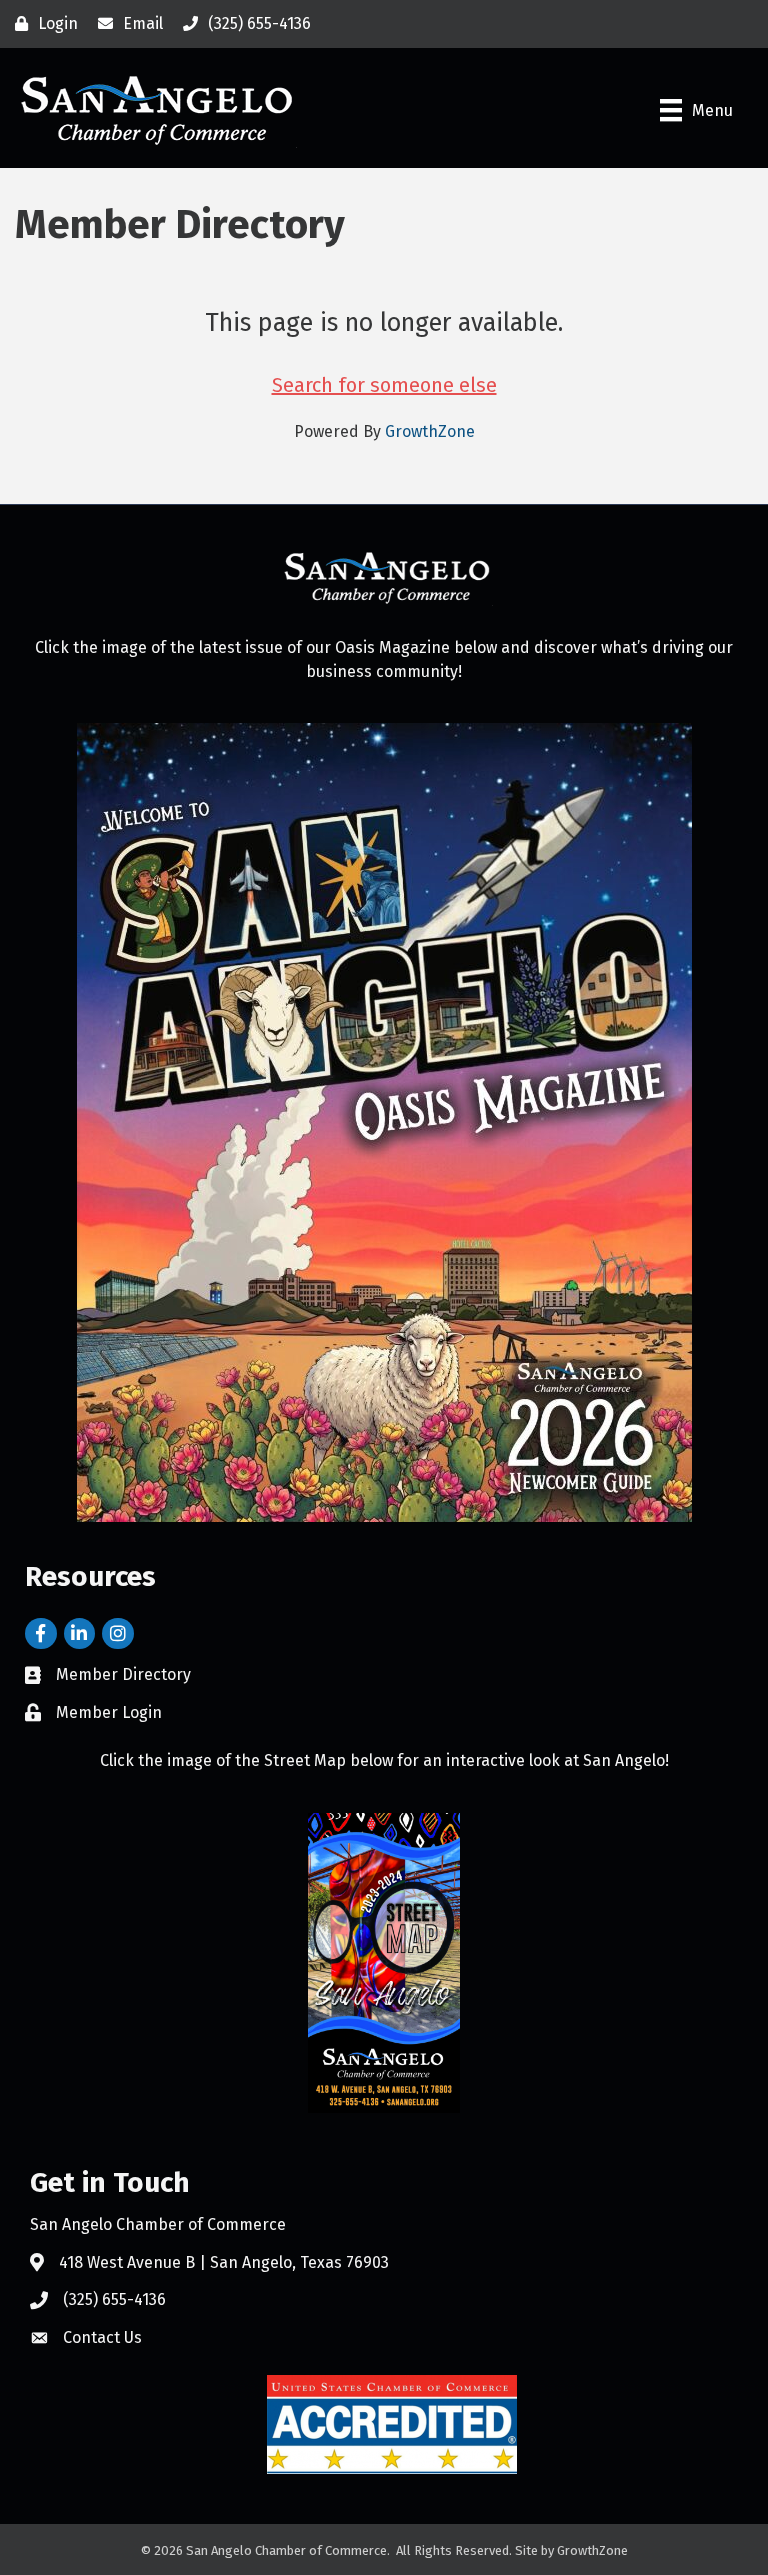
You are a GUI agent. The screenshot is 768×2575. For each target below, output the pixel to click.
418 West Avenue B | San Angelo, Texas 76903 (224, 2262)
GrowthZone (430, 431)
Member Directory (123, 1674)
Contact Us (102, 2337)
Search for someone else (384, 385)
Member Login (109, 1712)
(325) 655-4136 (114, 2299)
